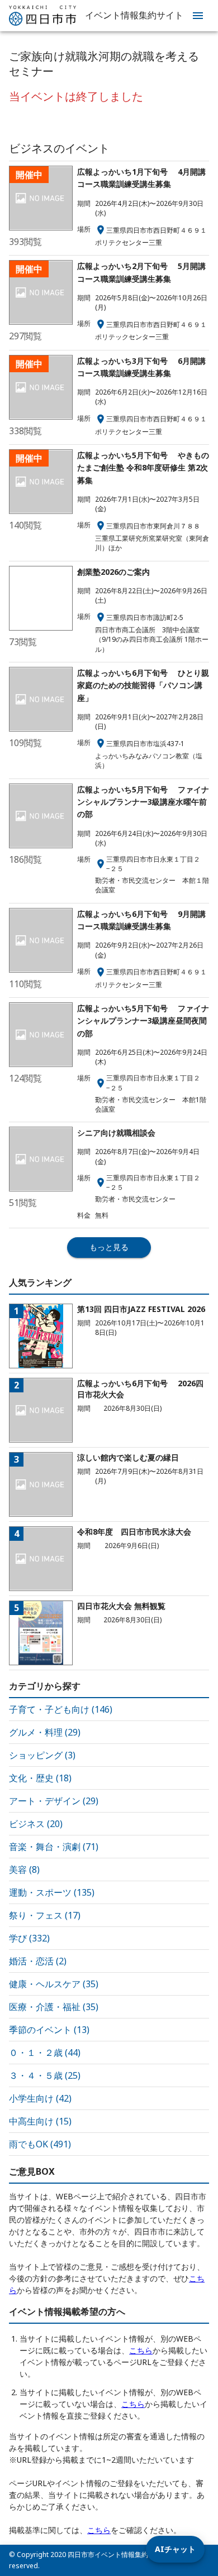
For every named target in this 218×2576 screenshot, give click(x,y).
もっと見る (109, 1247)
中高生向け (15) (40, 2121)
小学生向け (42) (40, 2098)
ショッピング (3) (42, 1755)
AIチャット (175, 2549)
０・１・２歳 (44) (45, 2053)
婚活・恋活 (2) (38, 1961)
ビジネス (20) (36, 1824)
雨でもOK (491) (40, 2144)
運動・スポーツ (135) (52, 1892)
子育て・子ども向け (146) (61, 1709)
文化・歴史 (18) (40, 1778)
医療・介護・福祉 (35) (54, 2007)
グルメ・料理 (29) (45, 1732)
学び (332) (29, 1938)
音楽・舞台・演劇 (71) (54, 1847)
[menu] (198, 16)
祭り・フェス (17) (45, 1915)
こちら (141, 2350)
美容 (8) (24, 1869)
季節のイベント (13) (49, 2030)
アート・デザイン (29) (54, 1801)
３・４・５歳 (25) (45, 2075)
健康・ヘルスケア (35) (54, 1984)
